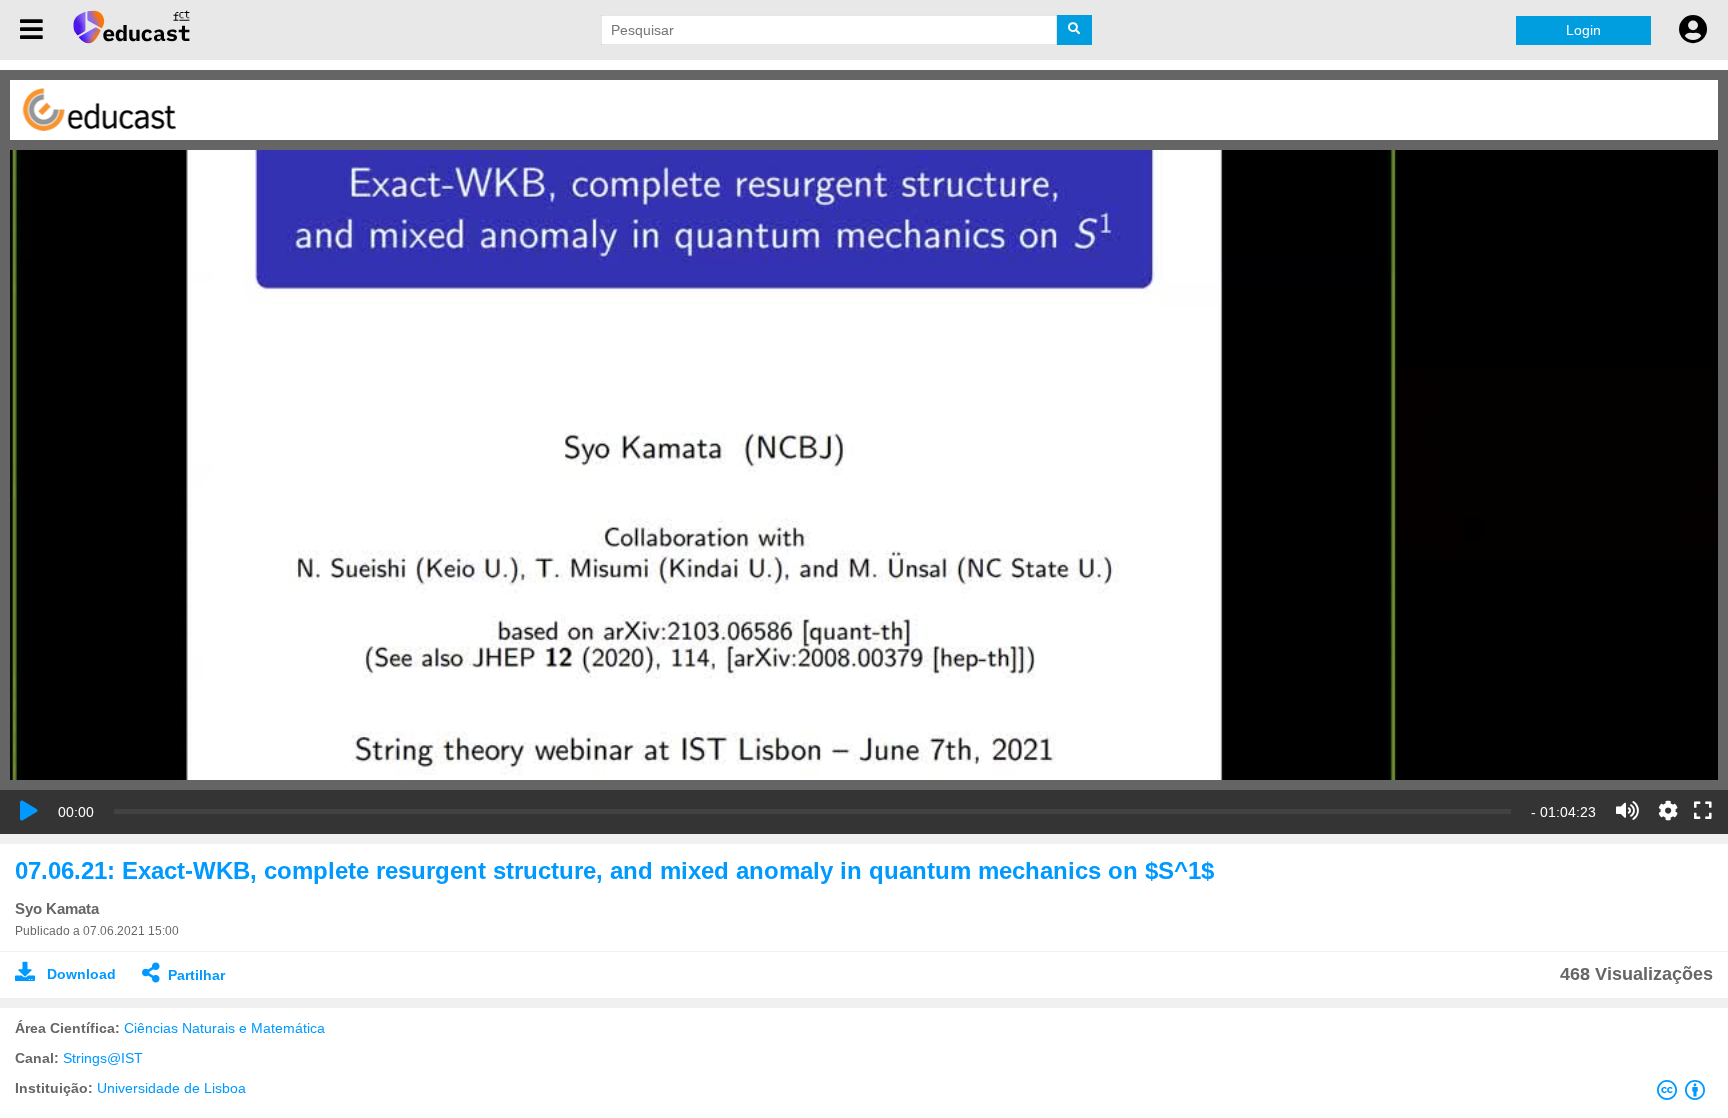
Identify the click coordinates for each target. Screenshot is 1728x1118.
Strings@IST (103, 1058)
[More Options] (1668, 811)
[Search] (1074, 30)
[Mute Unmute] (1627, 811)
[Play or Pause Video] (29, 811)
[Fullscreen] (1703, 812)
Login (1583, 30)
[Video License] (1685, 1094)
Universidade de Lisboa (171, 1088)
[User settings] (1693, 30)
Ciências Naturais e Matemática (224, 1028)
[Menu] (31, 30)
